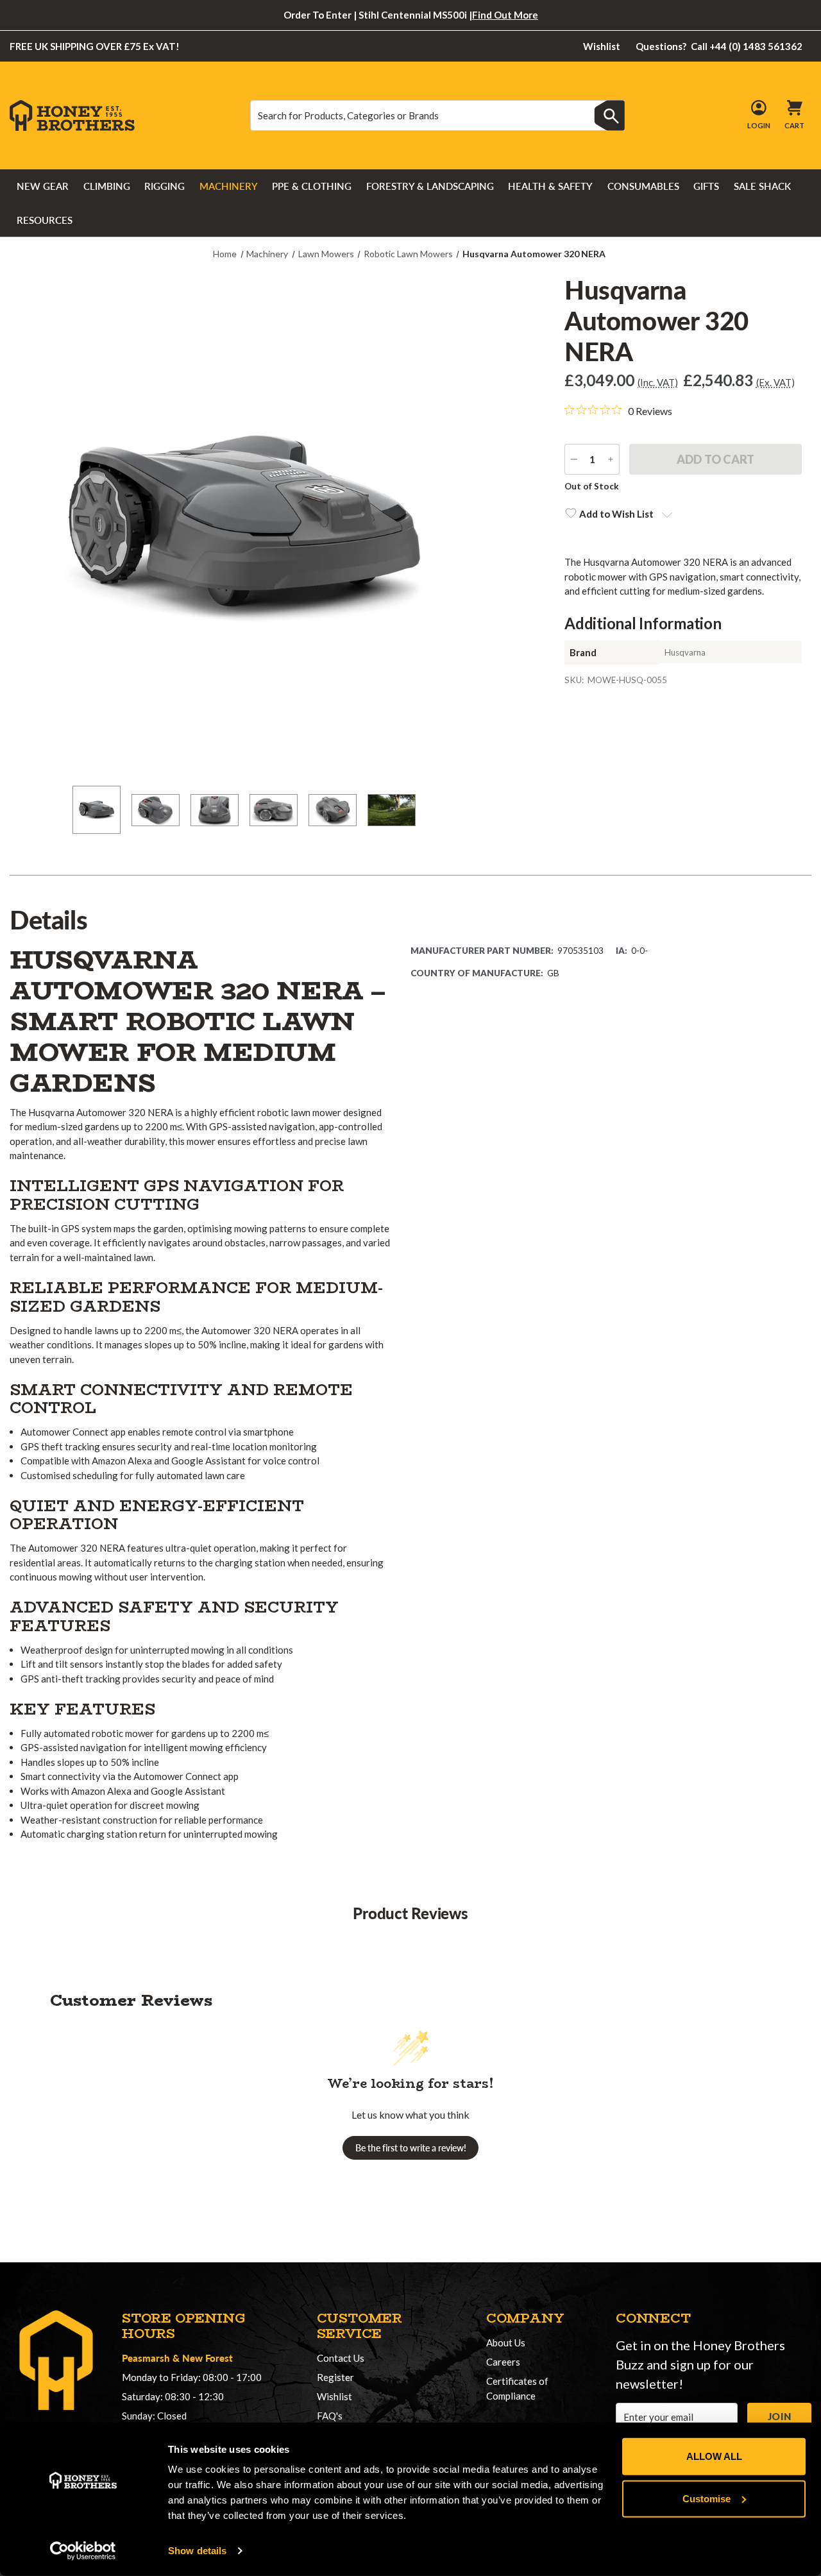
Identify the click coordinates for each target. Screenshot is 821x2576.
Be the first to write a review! (411, 2148)
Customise (707, 2498)
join (779, 2416)
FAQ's (330, 2416)
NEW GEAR (43, 186)
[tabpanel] (96, 812)
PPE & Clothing (312, 186)
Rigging (165, 186)
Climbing (107, 186)
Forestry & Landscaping (430, 186)
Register (335, 2377)
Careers (503, 2362)
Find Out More (505, 15)
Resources (45, 220)
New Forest (207, 2358)
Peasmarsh (146, 2358)
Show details (197, 2551)
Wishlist (602, 46)
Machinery (229, 186)
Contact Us (341, 2358)
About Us (506, 2343)
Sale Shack (762, 186)
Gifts (706, 186)
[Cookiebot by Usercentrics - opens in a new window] (83, 2551)
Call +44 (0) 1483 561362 (719, 46)
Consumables (643, 186)
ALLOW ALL (714, 2456)
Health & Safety (550, 186)
